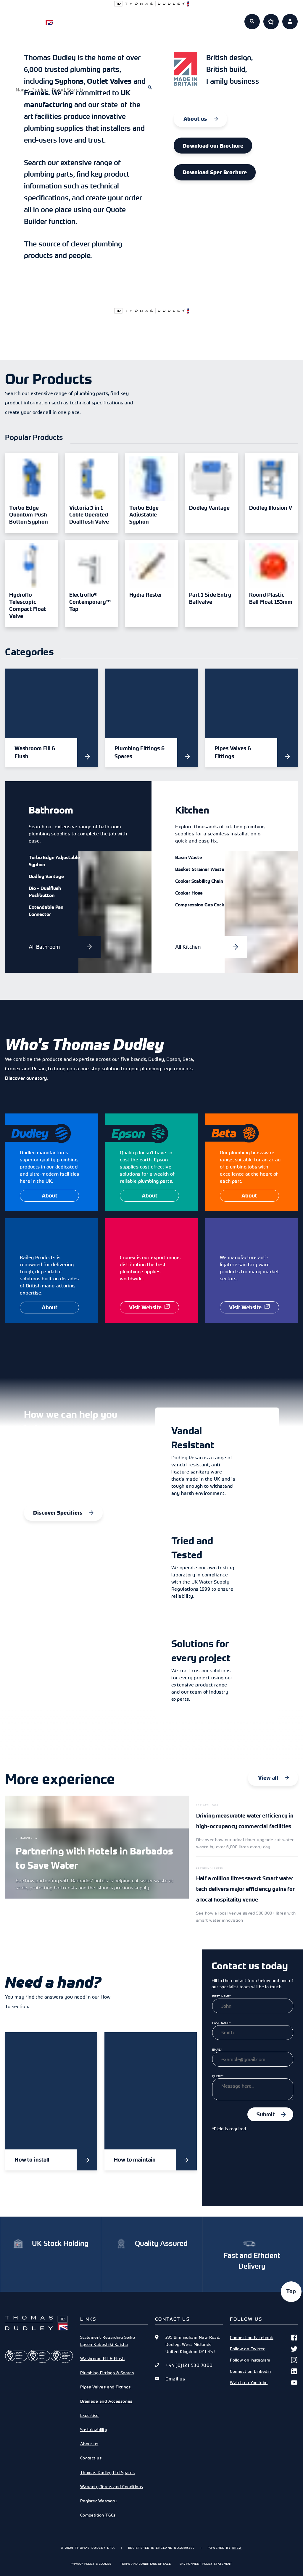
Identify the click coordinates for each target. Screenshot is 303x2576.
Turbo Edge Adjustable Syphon (54, 861)
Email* (217, 2049)
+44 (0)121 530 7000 (189, 2365)
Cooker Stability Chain (199, 881)
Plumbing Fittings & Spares (107, 2373)
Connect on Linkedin (250, 2371)
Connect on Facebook (252, 2337)
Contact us (91, 2458)
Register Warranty (99, 2501)
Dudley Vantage (46, 876)
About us (214, 18)
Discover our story (26, 1078)
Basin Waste (189, 857)
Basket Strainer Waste (200, 869)
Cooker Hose (189, 893)
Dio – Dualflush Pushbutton (45, 892)
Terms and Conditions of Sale (145, 2564)
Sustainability (94, 2429)
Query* (218, 2076)
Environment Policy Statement (206, 2564)
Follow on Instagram (250, 2360)
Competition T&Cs (98, 2515)
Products (88, 18)
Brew (237, 2548)
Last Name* (221, 2023)
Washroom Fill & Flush (102, 2358)
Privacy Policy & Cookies (91, 2564)
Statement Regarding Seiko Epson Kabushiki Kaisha (108, 2341)
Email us (175, 2379)
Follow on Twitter (247, 2349)
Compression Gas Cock (200, 905)
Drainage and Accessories (106, 2401)
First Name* (222, 1996)
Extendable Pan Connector (46, 911)
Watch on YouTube (249, 2382)
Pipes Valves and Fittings (105, 2387)
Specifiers (131, 18)
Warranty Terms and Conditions (112, 2487)
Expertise (173, 18)
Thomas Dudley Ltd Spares (108, 2472)
